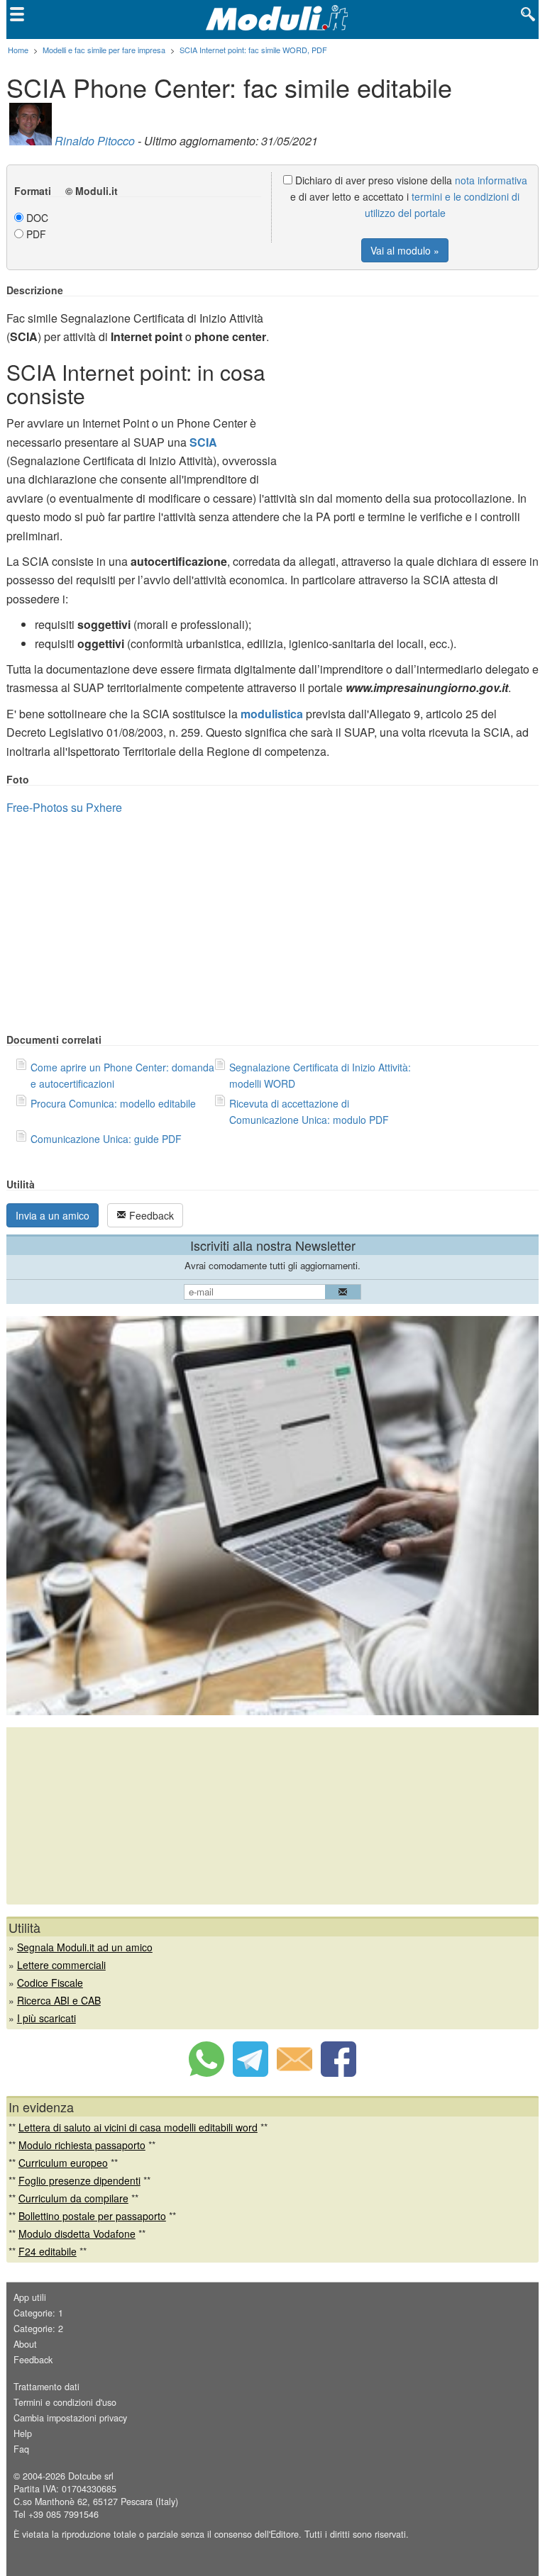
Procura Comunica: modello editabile (113, 1103)
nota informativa (491, 180)
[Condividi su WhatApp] (207, 2073)
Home (18, 50)
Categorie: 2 (38, 2329)
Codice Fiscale (50, 1983)
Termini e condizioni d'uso (65, 2402)
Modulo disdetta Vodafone (77, 2234)
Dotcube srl (91, 2476)
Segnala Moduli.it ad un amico (85, 1947)
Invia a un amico (53, 1215)
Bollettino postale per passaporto (92, 2216)
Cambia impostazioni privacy (70, 2418)
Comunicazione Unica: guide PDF (106, 1139)
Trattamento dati (46, 2387)
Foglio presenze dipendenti (79, 2180)
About (25, 2344)
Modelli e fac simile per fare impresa (104, 50)
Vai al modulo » (405, 250)
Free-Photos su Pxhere (64, 807)
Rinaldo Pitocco (95, 141)
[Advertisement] (419, 384)
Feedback (150, 1215)
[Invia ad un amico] (294, 2073)
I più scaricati (46, 2018)
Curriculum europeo (63, 2163)
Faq (21, 2449)
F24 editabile (48, 2251)
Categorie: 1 (38, 2313)
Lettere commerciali (61, 1965)
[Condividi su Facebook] (338, 2073)
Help (23, 2433)
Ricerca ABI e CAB (59, 2000)
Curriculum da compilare (73, 2198)
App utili (30, 2297)
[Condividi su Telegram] (251, 2073)
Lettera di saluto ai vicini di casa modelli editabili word (138, 2127)
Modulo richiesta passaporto (82, 2145)
